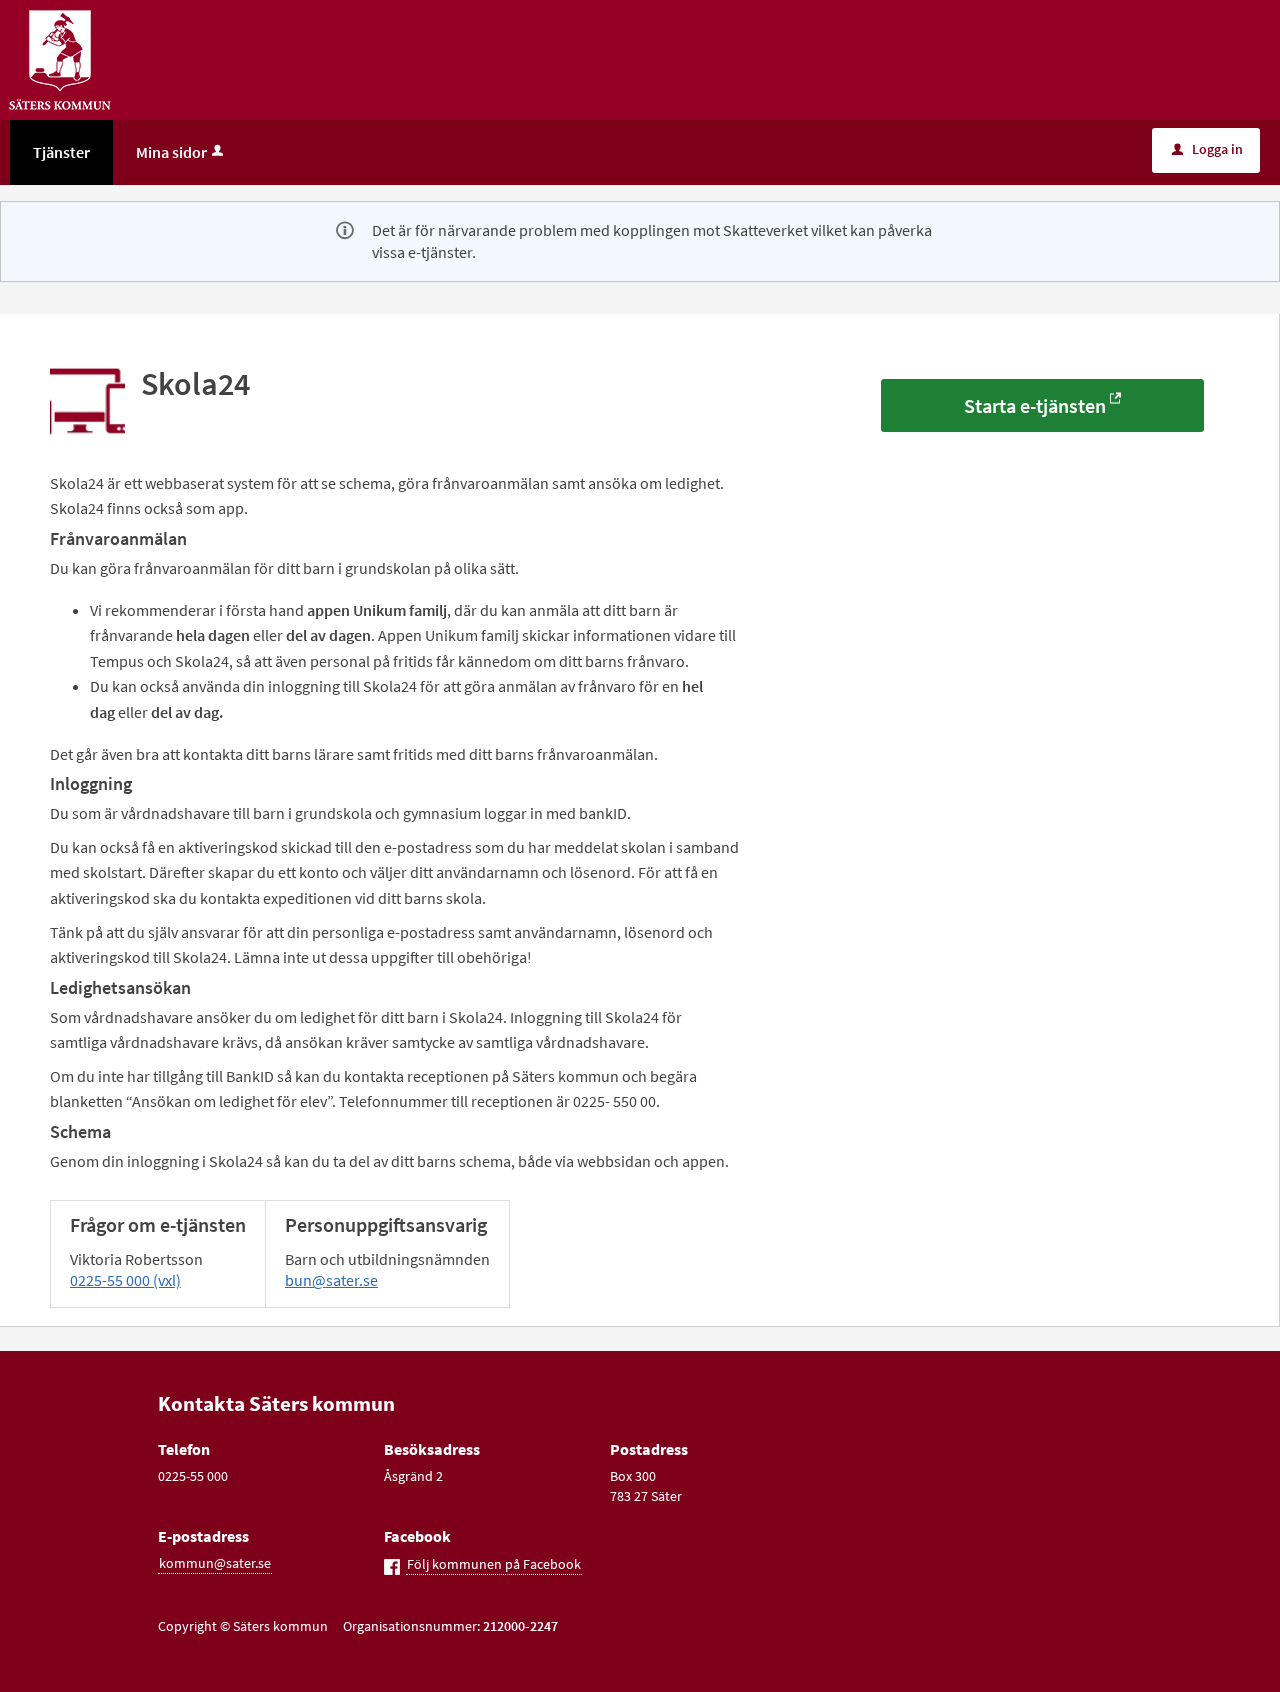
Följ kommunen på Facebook (494, 1564)
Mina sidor (171, 152)
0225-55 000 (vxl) (125, 1280)
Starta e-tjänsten (1035, 405)
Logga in (1207, 149)
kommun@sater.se (215, 1563)
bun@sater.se (331, 1280)
